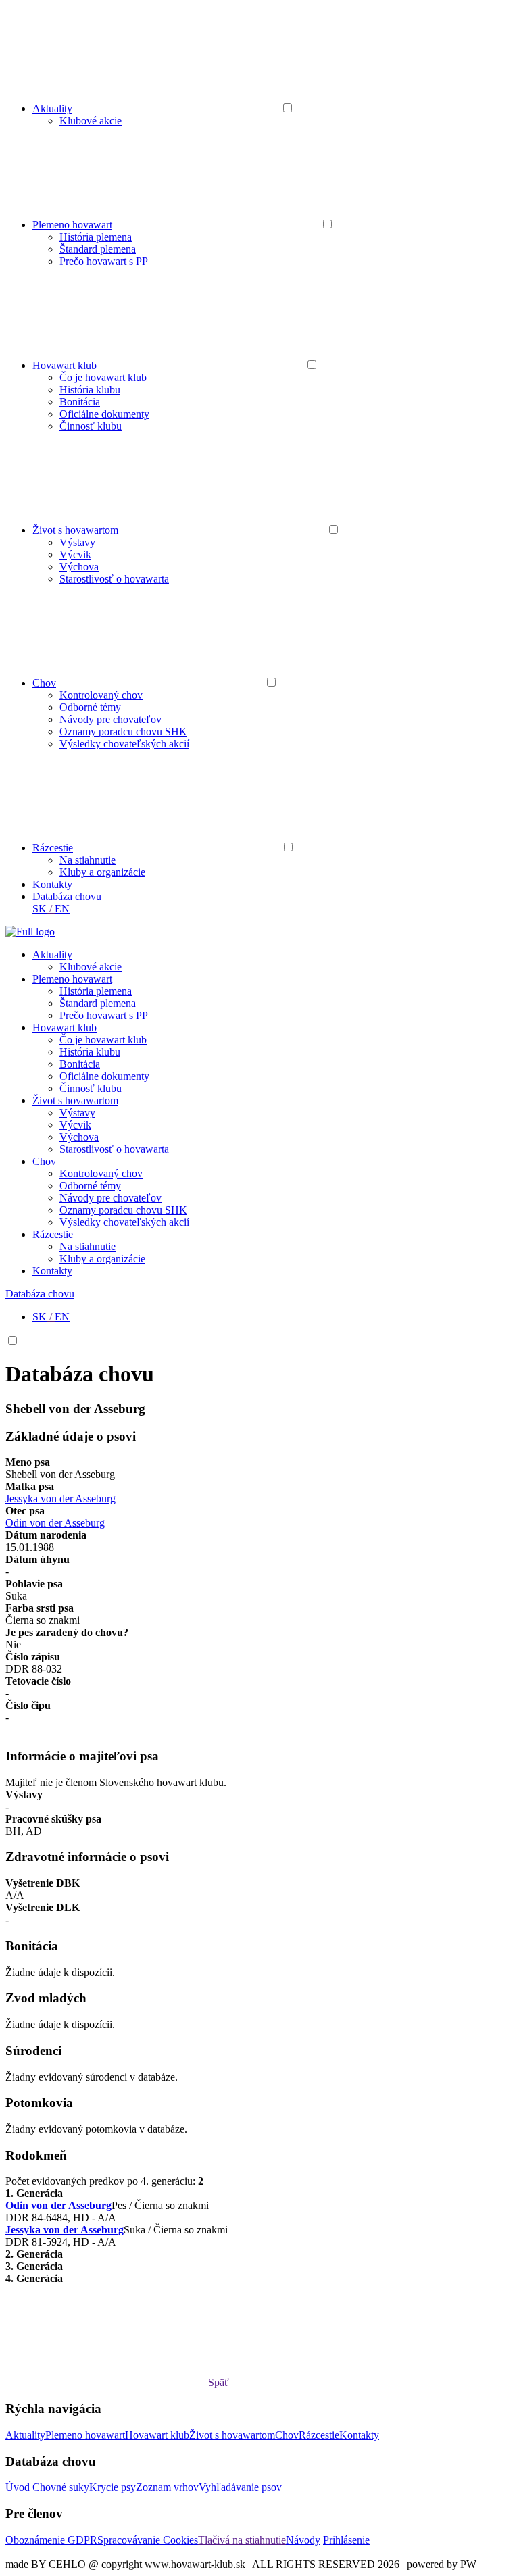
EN (62, 909)
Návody (303, 2540)
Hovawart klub (65, 365)
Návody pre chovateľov (110, 719)
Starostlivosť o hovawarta (114, 579)
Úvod (19, 2487)
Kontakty (52, 884)
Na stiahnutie (88, 860)
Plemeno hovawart (72, 225)
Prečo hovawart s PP (104, 261)
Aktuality (52, 108)
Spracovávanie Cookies (148, 2540)
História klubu (90, 390)
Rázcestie (53, 848)
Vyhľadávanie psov (240, 2487)
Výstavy (77, 542)
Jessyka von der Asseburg (60, 1498)
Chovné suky (61, 2487)
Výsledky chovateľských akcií (124, 744)
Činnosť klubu (91, 426)
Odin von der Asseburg (55, 1523)
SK (40, 909)
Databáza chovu (67, 896)
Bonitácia (80, 402)
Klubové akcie (91, 121)
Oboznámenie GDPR (51, 2540)
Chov (44, 683)
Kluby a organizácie (102, 872)
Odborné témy (90, 707)
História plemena (96, 237)
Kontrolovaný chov (101, 695)
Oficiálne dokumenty (104, 414)
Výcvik (75, 554)
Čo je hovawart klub (103, 377)
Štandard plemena (98, 249)
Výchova (79, 567)
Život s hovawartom (75, 530)
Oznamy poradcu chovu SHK (123, 732)
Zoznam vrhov (167, 2487)
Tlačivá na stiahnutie (242, 2540)
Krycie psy (113, 2487)
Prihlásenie (346, 2540)
